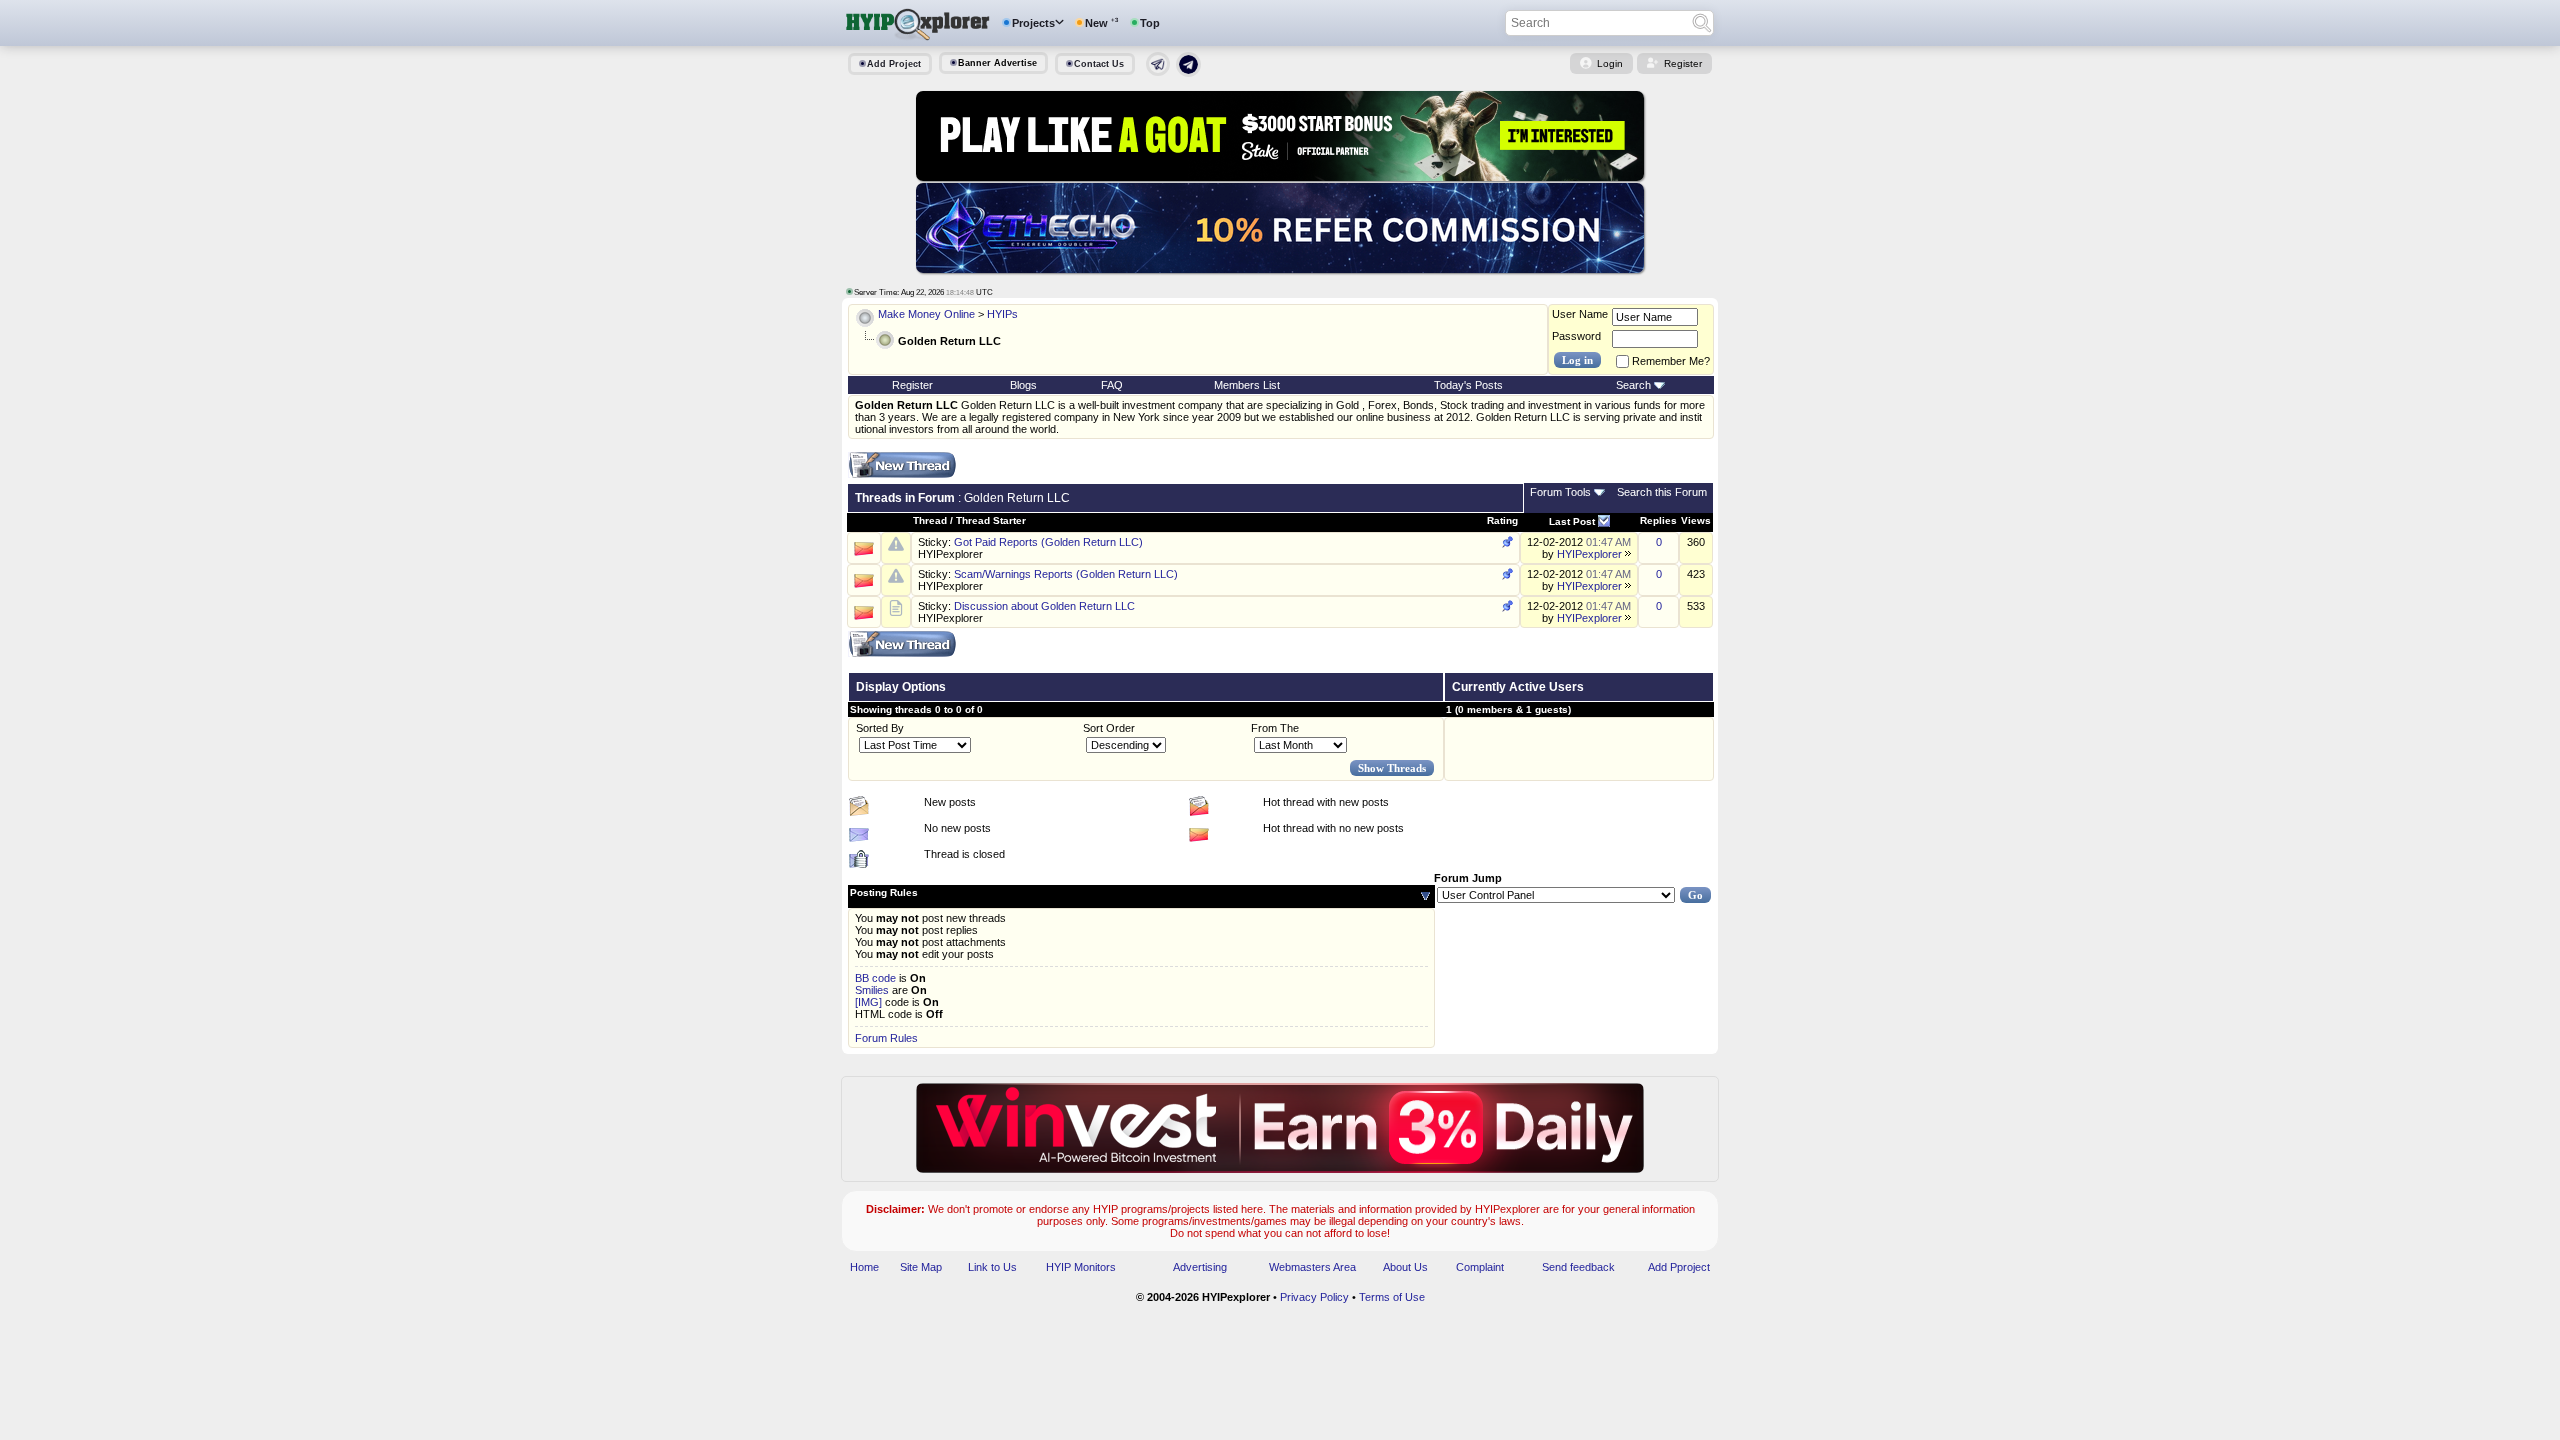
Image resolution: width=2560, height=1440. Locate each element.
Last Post (1572, 521)
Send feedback (1578, 1267)
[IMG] (868, 1002)
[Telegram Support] (1158, 72)
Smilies (872, 990)
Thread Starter (991, 520)
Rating (1502, 520)
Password (1576, 336)
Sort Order (1109, 728)
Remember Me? (1671, 361)
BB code (875, 978)
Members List (1247, 385)
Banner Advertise (997, 63)
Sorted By (880, 728)
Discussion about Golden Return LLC (1044, 606)
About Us (1405, 1267)
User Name (1580, 314)
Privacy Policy (1314, 1297)
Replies (1658, 520)
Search (1633, 385)
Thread (930, 520)
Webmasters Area (1312, 1267)
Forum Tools (1560, 492)
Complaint (1480, 1267)
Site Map (921, 1267)
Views (1696, 520)
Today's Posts (1468, 385)
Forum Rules (886, 1038)
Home (864, 1267)
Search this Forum (1662, 492)
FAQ (1112, 385)
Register (1683, 63)
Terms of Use (1392, 1297)
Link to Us (992, 1267)
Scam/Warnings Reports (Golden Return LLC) (1066, 574)
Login (1610, 63)
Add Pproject (1679, 1267)
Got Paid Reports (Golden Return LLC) (1048, 542)
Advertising (1200, 1267)
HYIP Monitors (1081, 1267)
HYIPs (1002, 314)
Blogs (1023, 385)
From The (1275, 728)
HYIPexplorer (950, 554)
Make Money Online (926, 314)
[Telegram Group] (1188, 73)
